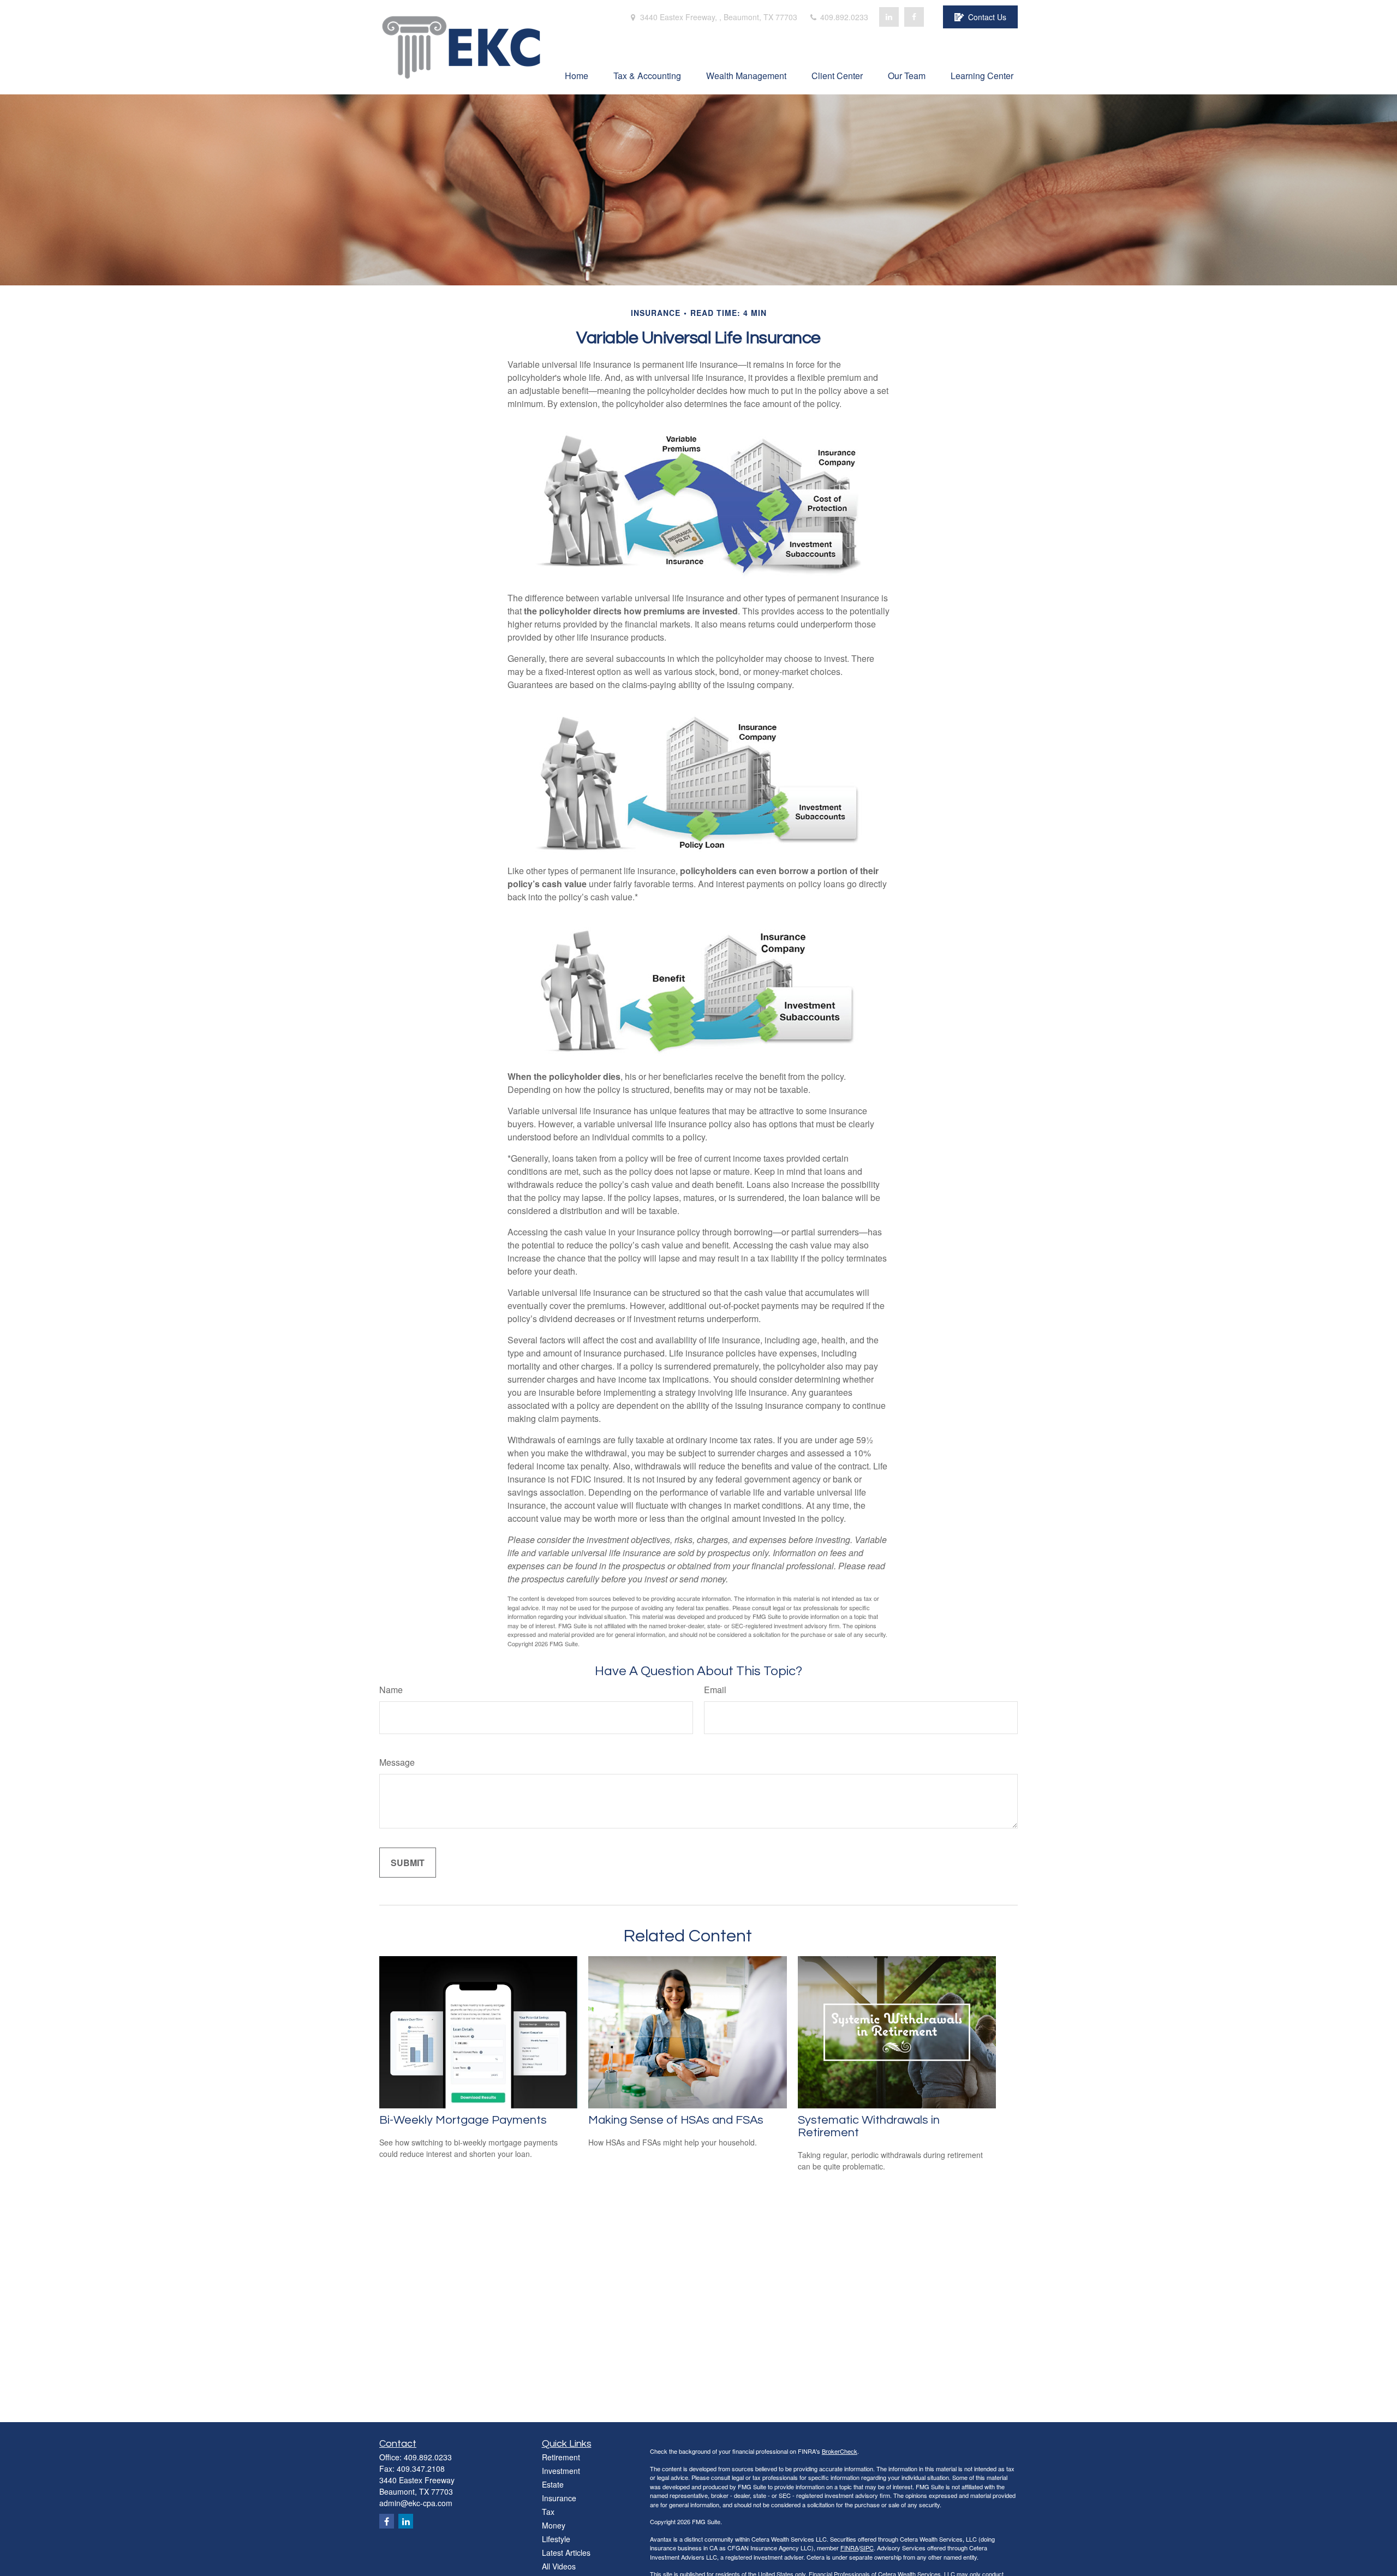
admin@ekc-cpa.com (416, 2503)
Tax (548, 2512)
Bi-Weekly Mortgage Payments (463, 2120)
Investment (561, 2471)
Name (391, 1690)
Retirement (561, 2457)
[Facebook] (914, 17)
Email (715, 1690)
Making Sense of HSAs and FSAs (676, 2120)
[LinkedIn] (889, 17)
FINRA (849, 2548)
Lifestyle (556, 2539)
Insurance (559, 2498)
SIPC (867, 2548)
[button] (577, 75)
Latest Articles (566, 2553)
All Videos (559, 2566)
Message (397, 1762)
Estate (553, 2484)
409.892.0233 (843, 17)
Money (554, 2525)
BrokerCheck (840, 2451)
